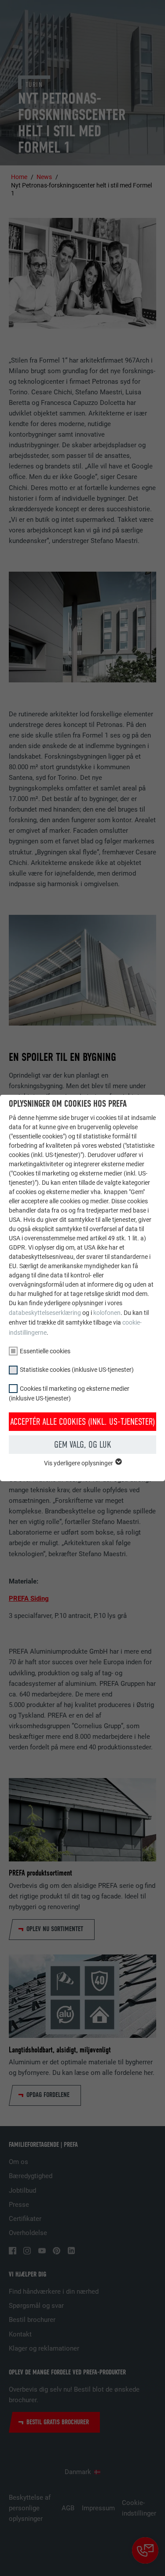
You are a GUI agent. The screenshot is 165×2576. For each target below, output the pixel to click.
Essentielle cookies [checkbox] (45, 1351)
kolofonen (107, 1313)
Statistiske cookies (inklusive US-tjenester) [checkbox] (77, 1370)
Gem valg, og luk (83, 1445)
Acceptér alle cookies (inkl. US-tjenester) (82, 1422)
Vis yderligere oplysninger (79, 1463)
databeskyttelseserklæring (45, 1313)
